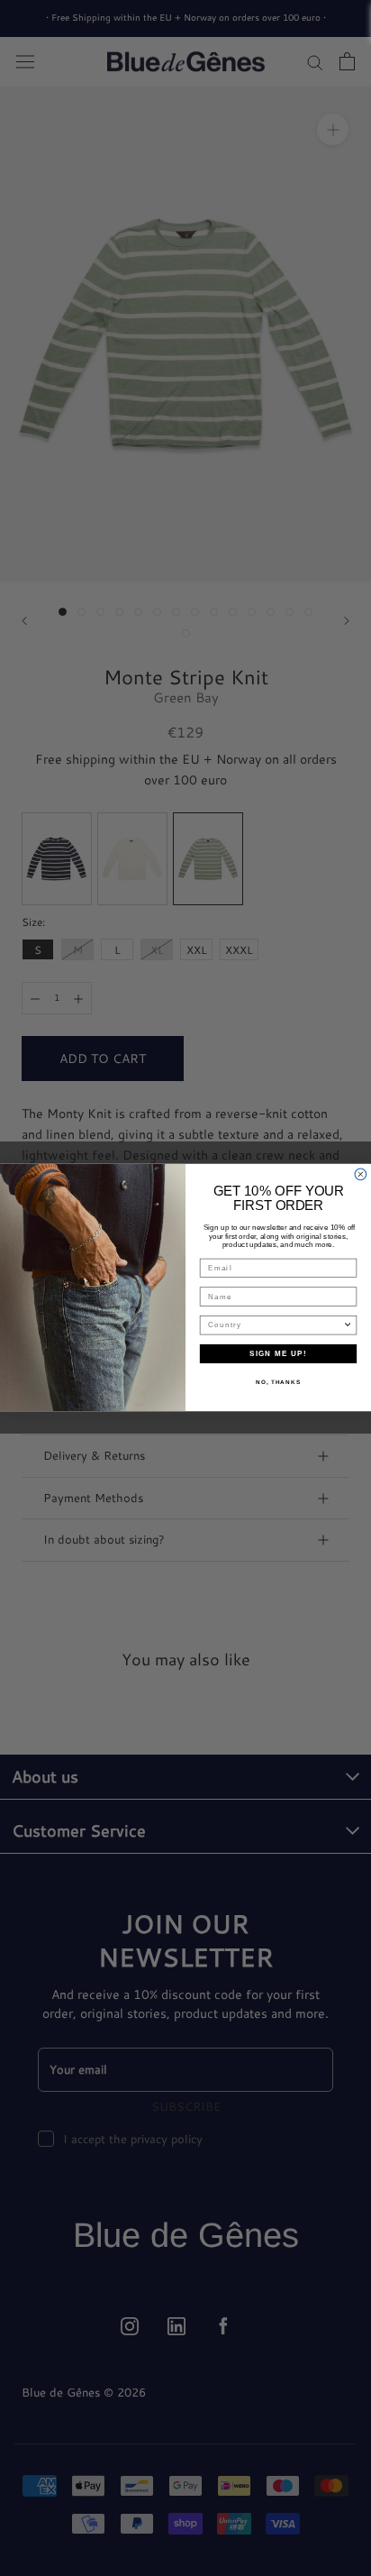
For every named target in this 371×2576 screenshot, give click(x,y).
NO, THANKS (278, 1383)
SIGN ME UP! (278, 1354)
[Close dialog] (361, 1174)
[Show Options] (348, 1325)
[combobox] (276, 1325)
